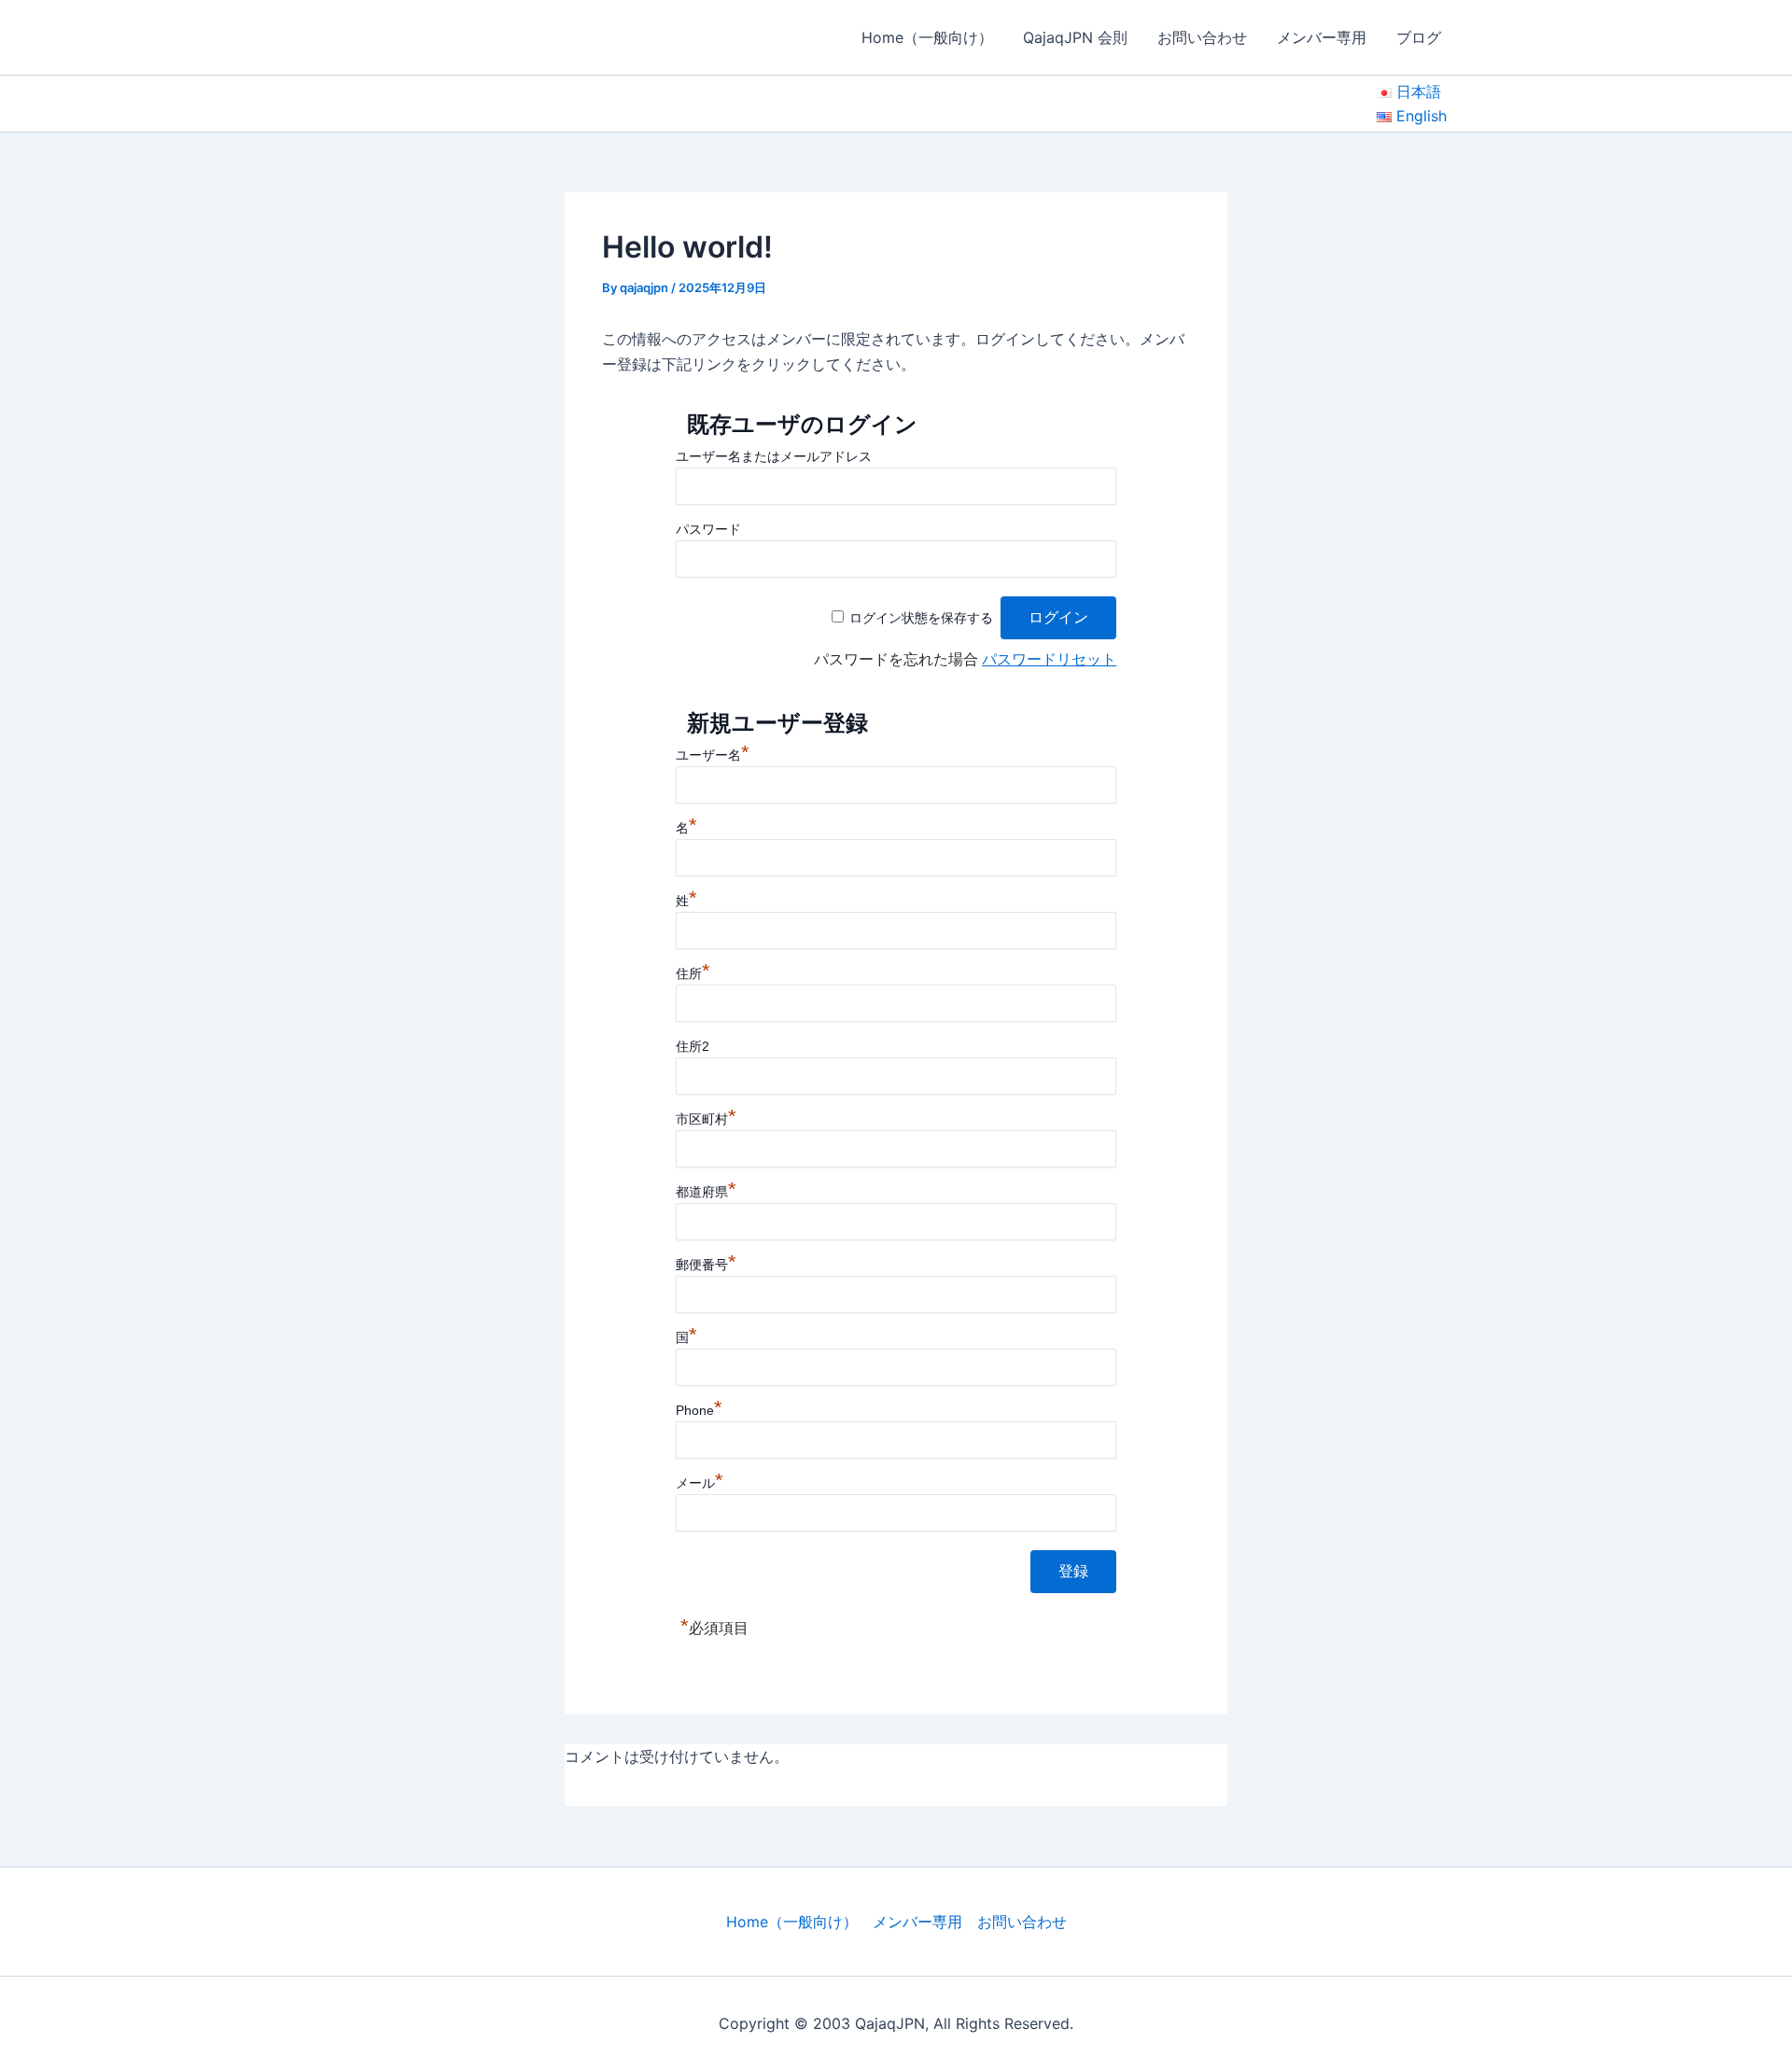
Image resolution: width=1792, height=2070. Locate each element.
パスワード (708, 529)
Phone (699, 1410)
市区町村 (706, 1119)
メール (700, 1483)
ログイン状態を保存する (921, 618)
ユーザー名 (713, 755)
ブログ (1419, 37)
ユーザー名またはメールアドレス (774, 456)
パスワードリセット (1049, 659)
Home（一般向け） (927, 37)
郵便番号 (706, 1265)
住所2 (693, 1046)
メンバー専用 (1322, 37)
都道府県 (706, 1192)
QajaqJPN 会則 (1075, 37)
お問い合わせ (1202, 37)
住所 (693, 973)
